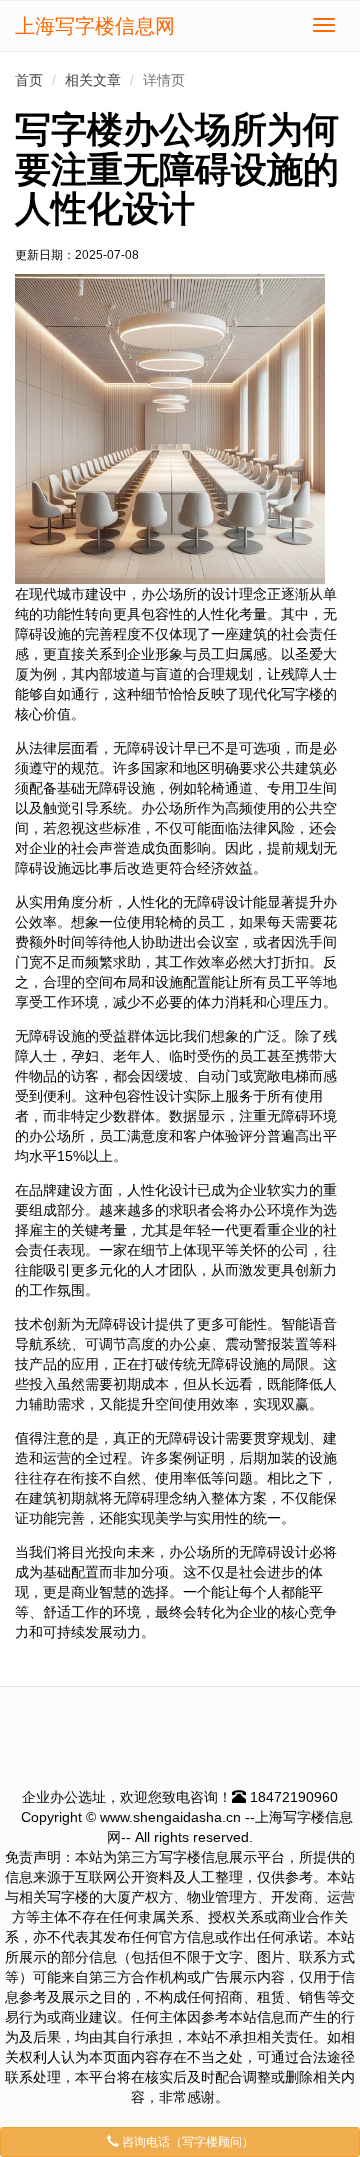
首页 (29, 80)
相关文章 (93, 80)
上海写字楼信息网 (95, 26)
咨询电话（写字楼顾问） (186, 2142)
